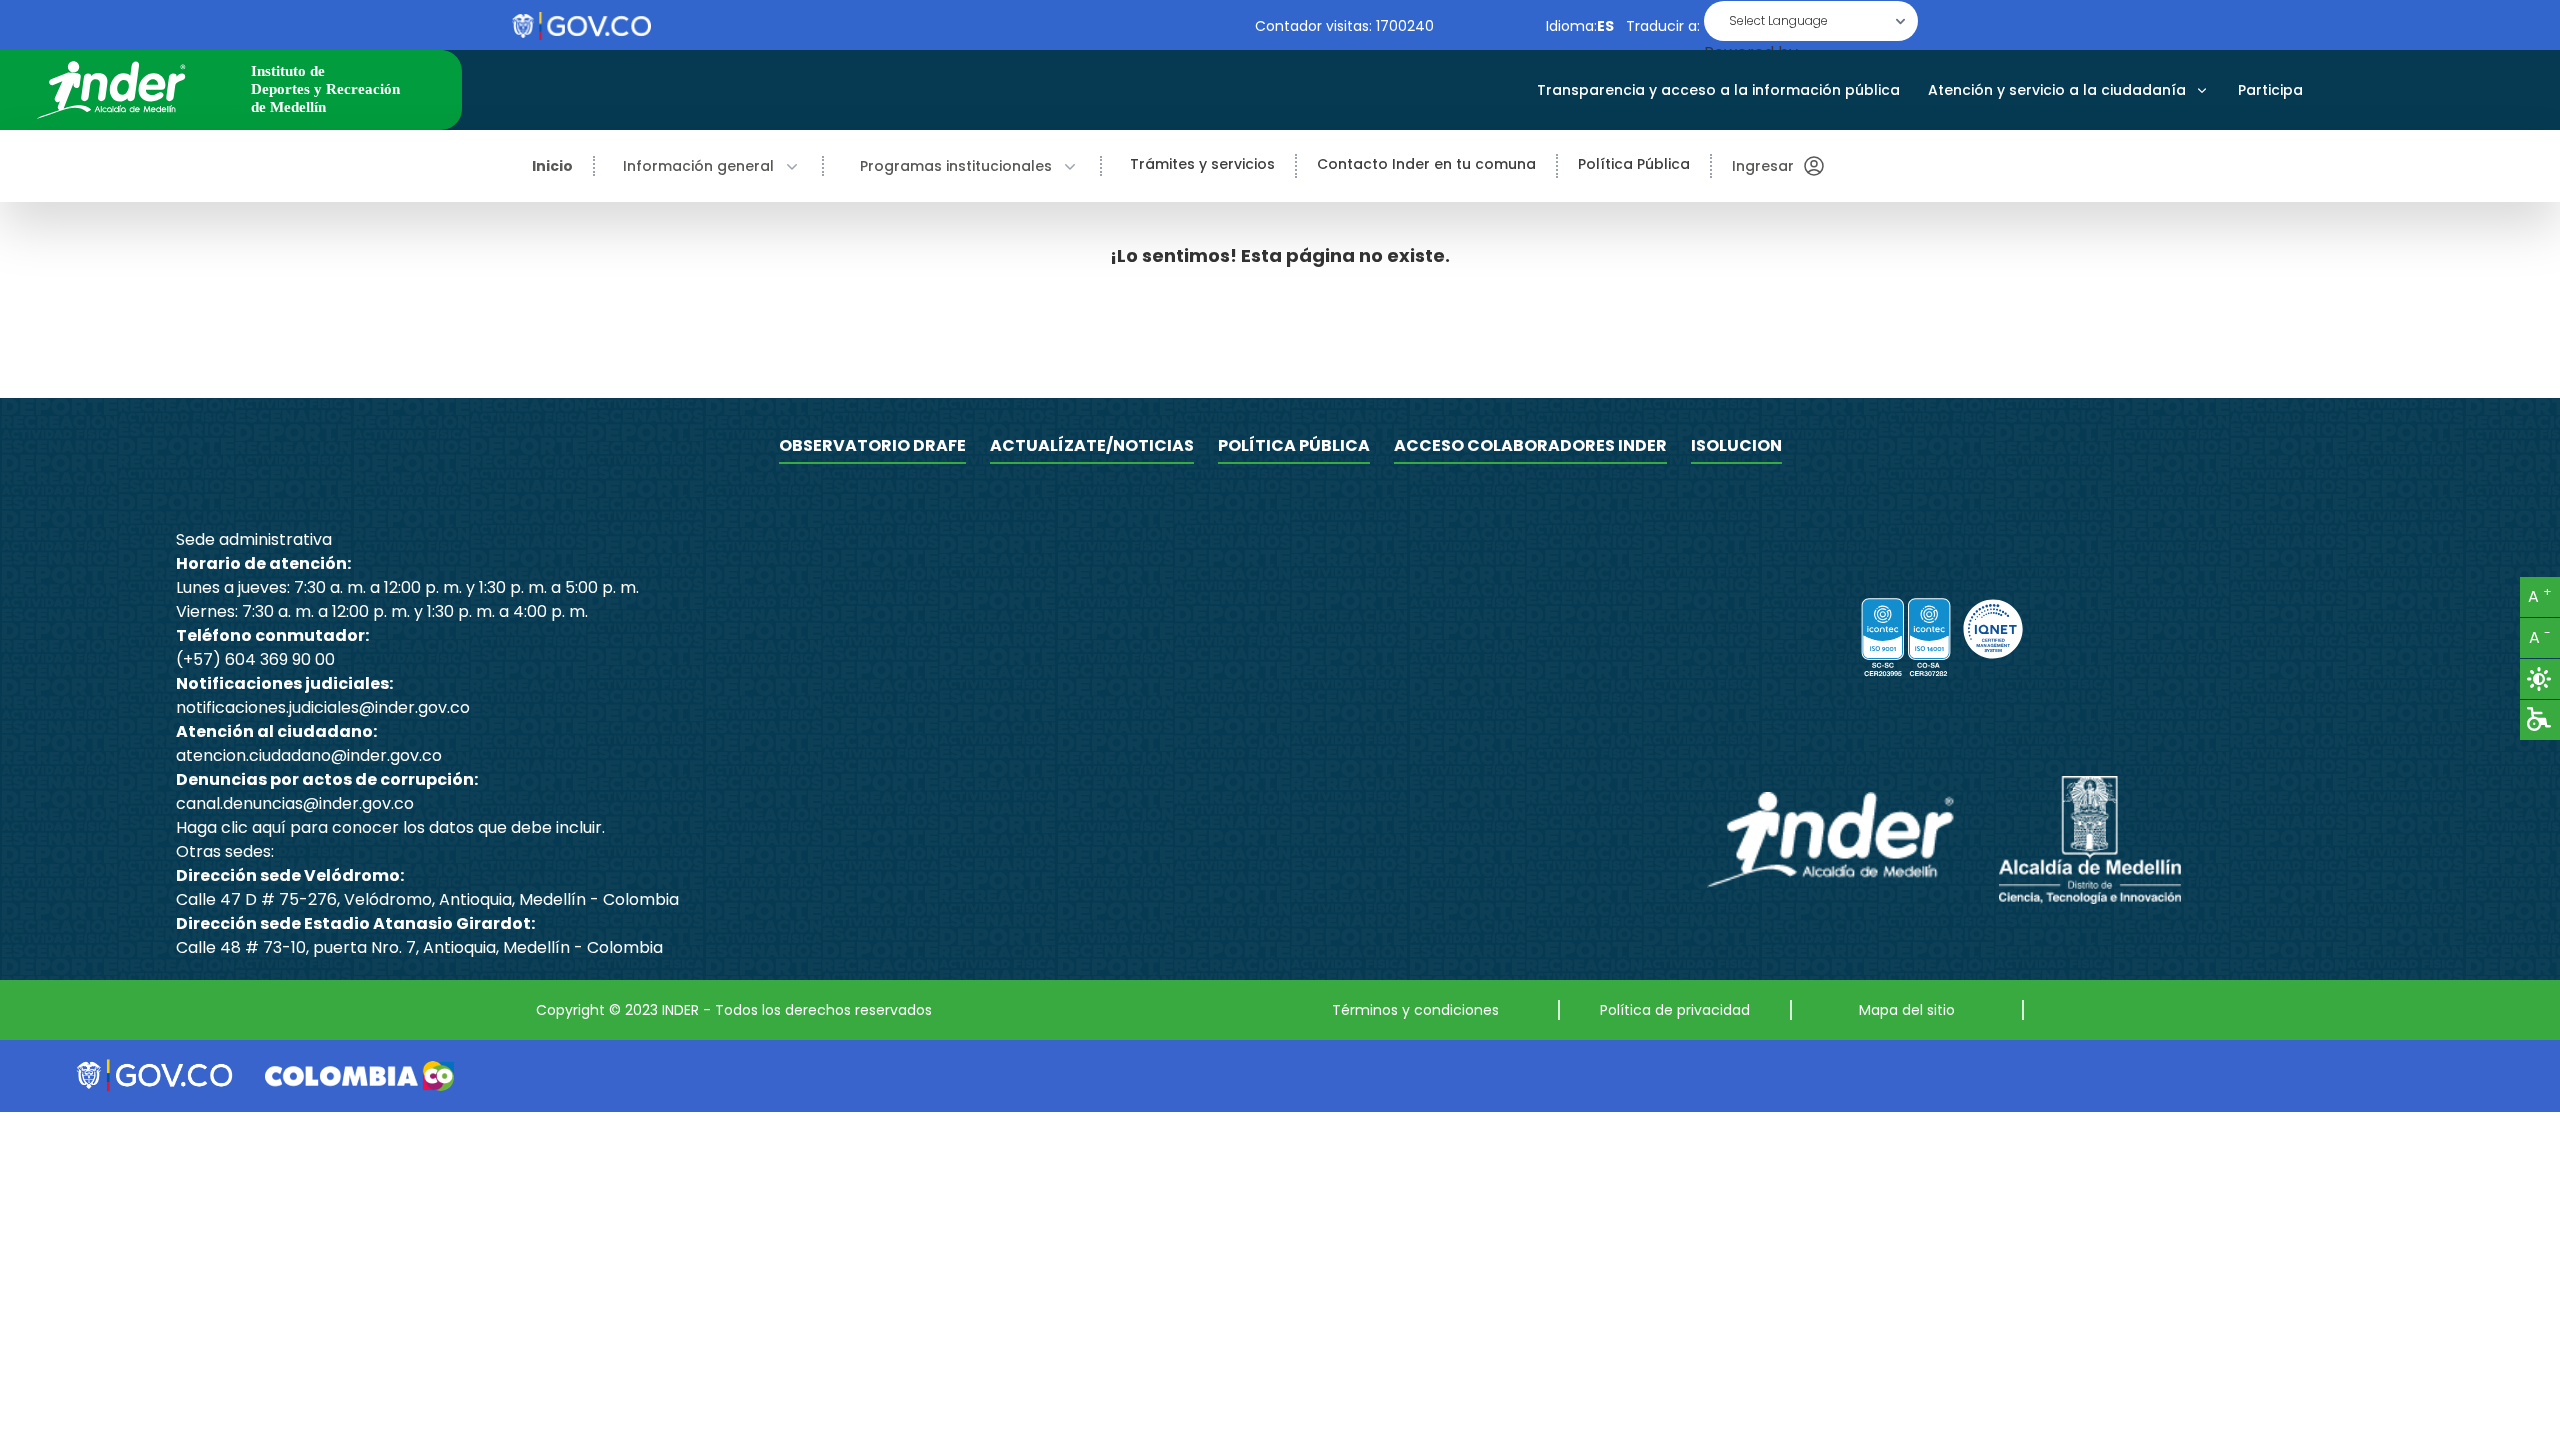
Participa (2270, 90)
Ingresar (1763, 166)
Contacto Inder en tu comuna (1426, 164)
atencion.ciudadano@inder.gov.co (309, 755)
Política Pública (1634, 164)
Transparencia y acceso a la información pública (1718, 90)
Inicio (552, 166)
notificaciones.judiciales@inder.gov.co (323, 707)
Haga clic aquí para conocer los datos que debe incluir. (390, 827)
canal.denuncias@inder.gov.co (295, 803)
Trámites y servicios (1202, 164)
